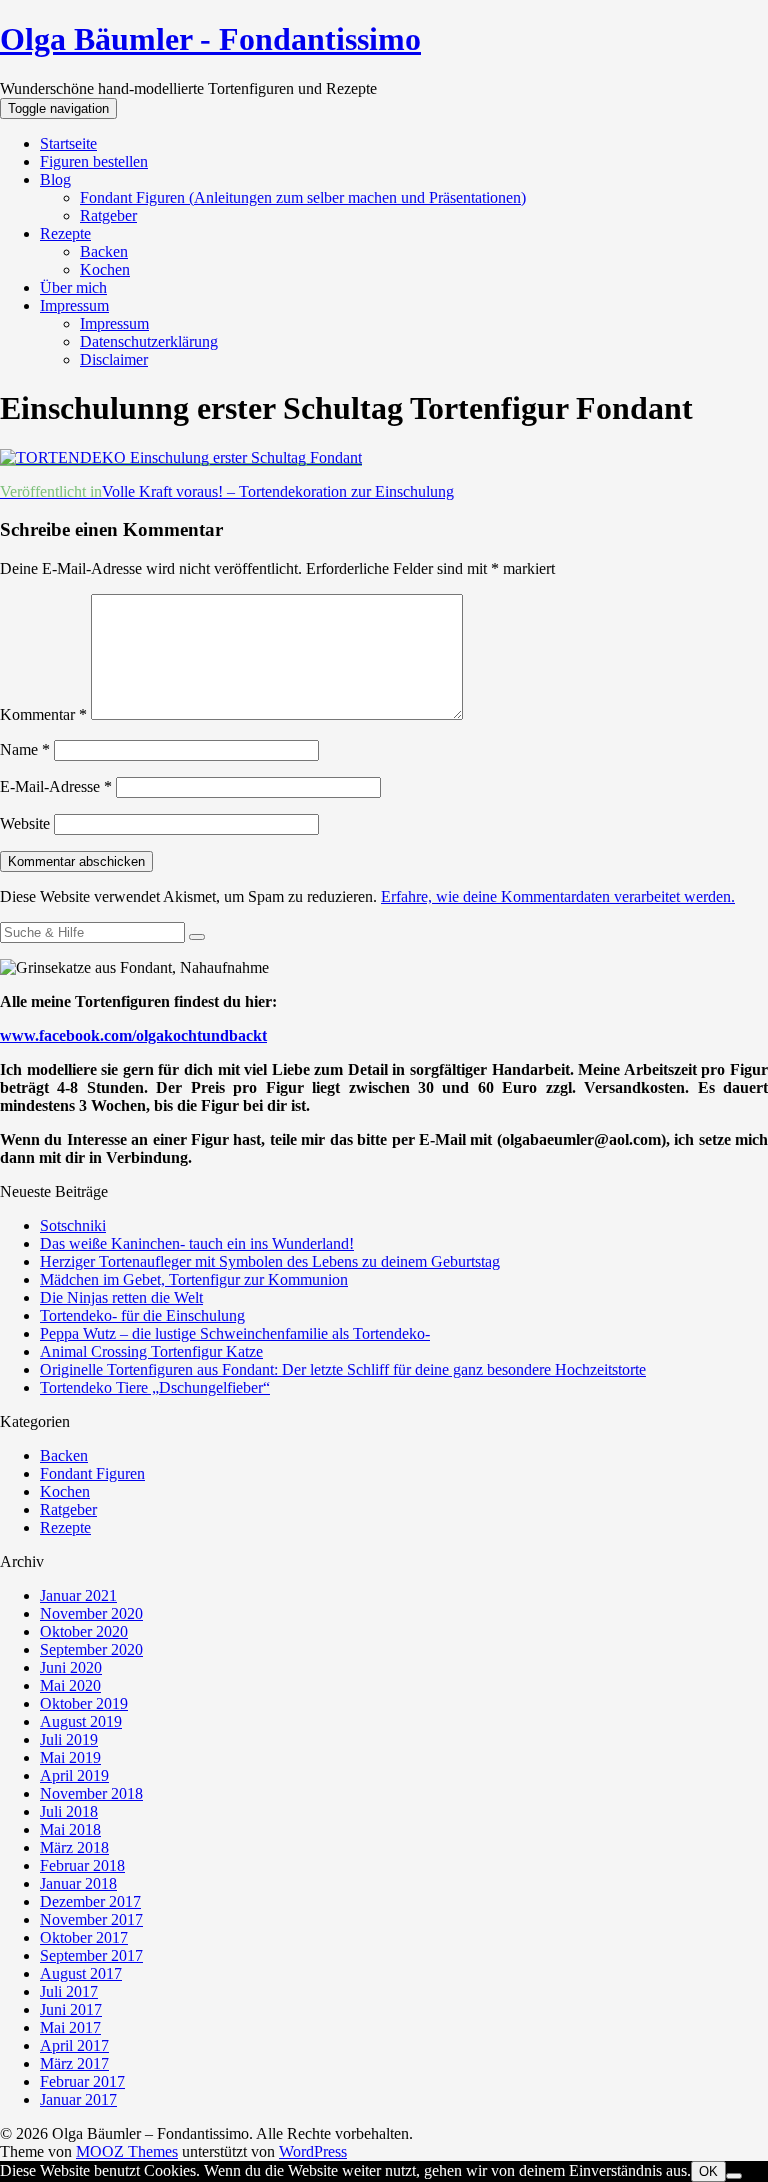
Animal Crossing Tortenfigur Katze (151, 1351)
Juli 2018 (69, 1811)
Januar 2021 (78, 1595)
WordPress (313, 2151)
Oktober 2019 (84, 1703)
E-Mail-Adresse (56, 786)
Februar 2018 (82, 1865)
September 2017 (91, 1955)
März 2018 (74, 1847)
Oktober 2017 (84, 1937)
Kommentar (43, 714)
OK (708, 2171)
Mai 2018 (70, 1829)
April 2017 (74, 2045)
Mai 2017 (70, 2027)
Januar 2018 (78, 1883)
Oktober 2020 (84, 1631)
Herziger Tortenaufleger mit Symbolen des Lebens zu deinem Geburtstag (270, 1261)
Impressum (74, 305)
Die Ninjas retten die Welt (121, 1297)
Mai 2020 (70, 1685)
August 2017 (81, 1973)
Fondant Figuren (92, 1473)
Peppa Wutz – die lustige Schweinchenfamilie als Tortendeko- (235, 1333)
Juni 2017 (71, 2009)
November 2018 (91, 1793)
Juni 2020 (71, 1667)
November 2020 (91, 1613)
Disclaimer (114, 359)
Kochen (105, 269)
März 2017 (74, 2063)
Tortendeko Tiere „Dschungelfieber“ (155, 1387)
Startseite (68, 143)
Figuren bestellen (94, 161)
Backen (104, 251)
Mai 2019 (70, 1757)
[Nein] (734, 2176)
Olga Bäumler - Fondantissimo (210, 39)
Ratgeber (108, 215)
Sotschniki (73, 1225)
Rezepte (65, 233)
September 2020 (91, 1649)
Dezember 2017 (90, 1901)
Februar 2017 (82, 2081)
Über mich (73, 287)
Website (25, 823)
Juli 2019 (69, 1739)
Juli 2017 (69, 1991)
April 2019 (74, 1775)
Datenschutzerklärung (149, 341)
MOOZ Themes (127, 2151)
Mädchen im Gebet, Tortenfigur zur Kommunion (194, 1279)
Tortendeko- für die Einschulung (142, 1315)
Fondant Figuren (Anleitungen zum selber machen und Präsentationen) (303, 197)
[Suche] (197, 937)
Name (25, 749)
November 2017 (91, 1919)
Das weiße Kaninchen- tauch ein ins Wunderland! (197, 1243)
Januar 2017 (78, 2099)
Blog (55, 179)
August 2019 (81, 1721)
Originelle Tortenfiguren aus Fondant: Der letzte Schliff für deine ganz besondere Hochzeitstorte (343, 1369)
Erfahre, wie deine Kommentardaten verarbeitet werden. (558, 896)
